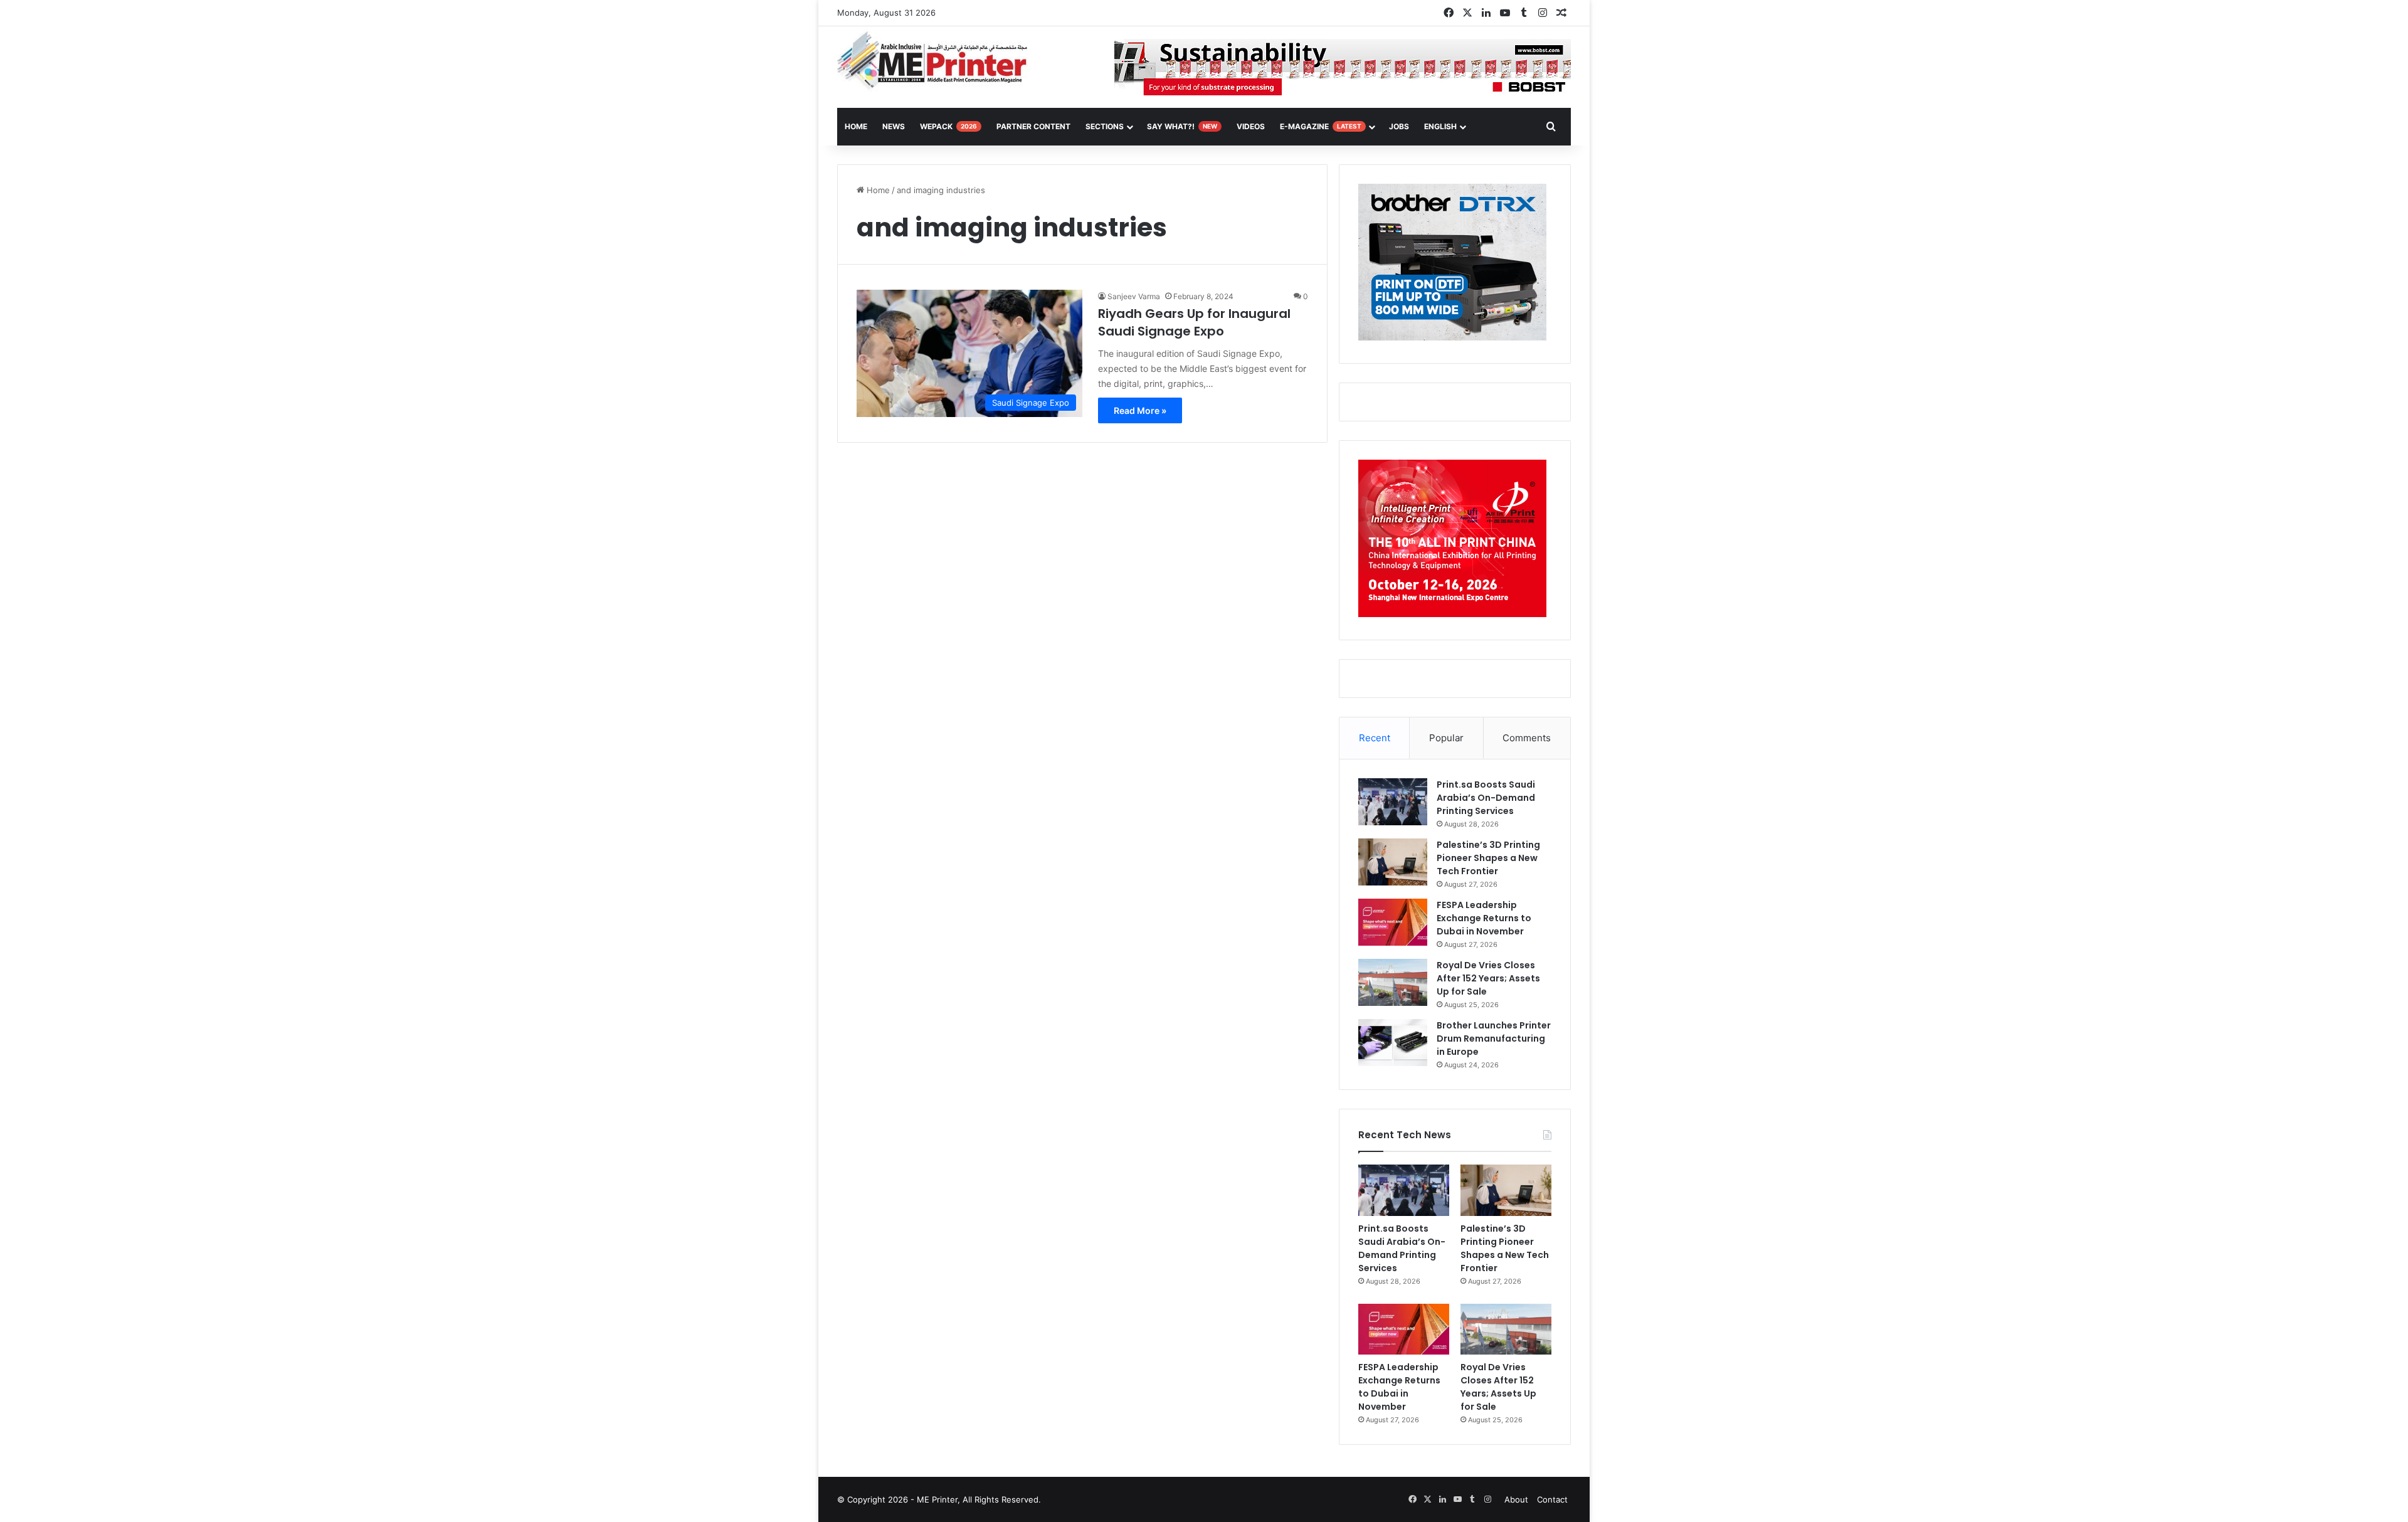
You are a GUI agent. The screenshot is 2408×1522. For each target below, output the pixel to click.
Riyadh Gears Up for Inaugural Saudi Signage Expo (1194, 322)
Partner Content (1033, 126)
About (1516, 1499)
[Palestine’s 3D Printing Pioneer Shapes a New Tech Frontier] (1393, 862)
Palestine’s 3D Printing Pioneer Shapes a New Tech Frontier (1488, 858)
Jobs (1399, 126)
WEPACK (948, 126)
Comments (1527, 738)
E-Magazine (1321, 126)
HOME (856, 126)
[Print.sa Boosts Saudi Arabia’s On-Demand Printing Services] (1393, 802)
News (894, 126)
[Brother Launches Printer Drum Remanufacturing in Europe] (1393, 1043)
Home (877, 190)
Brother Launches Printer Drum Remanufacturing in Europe (1494, 1038)
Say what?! (1182, 126)
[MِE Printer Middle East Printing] (939, 61)
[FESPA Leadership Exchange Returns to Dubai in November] (1393, 922)
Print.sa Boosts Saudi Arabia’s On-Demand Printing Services (1486, 798)
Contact (1552, 1499)
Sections (1105, 126)
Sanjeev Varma (1134, 296)
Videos (1251, 126)
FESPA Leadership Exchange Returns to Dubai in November (1484, 918)
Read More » (1140, 410)
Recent (1375, 738)
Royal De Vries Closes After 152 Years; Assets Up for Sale (1488, 978)
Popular (1446, 738)
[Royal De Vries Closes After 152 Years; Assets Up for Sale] (1393, 982)
